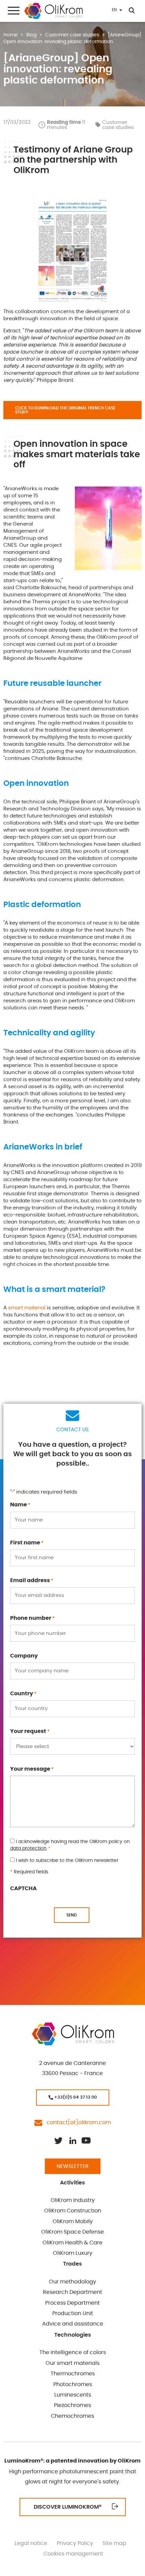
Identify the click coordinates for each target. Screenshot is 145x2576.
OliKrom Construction (73, 2211)
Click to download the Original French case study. (65, 410)
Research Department (72, 2292)
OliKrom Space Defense (72, 2232)
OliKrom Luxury (73, 2253)
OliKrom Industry (73, 2200)
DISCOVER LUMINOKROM (68, 2507)
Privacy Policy (75, 2543)
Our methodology (72, 2282)
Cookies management (73, 2554)
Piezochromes (72, 2405)
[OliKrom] (53, 11)
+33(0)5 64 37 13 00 (75, 2097)
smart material (27, 1308)
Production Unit (73, 2313)
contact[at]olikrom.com (77, 2122)
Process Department (72, 2303)
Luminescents (73, 2395)
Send (72, 1915)
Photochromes (73, 2384)
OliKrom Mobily (73, 2221)
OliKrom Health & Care (72, 2243)
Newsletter (73, 2166)
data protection (28, 1848)
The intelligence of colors (73, 2352)
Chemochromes (72, 2416)
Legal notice (31, 2543)
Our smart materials (72, 2363)
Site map (114, 2543)
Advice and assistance (73, 2324)
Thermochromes (73, 2374)
